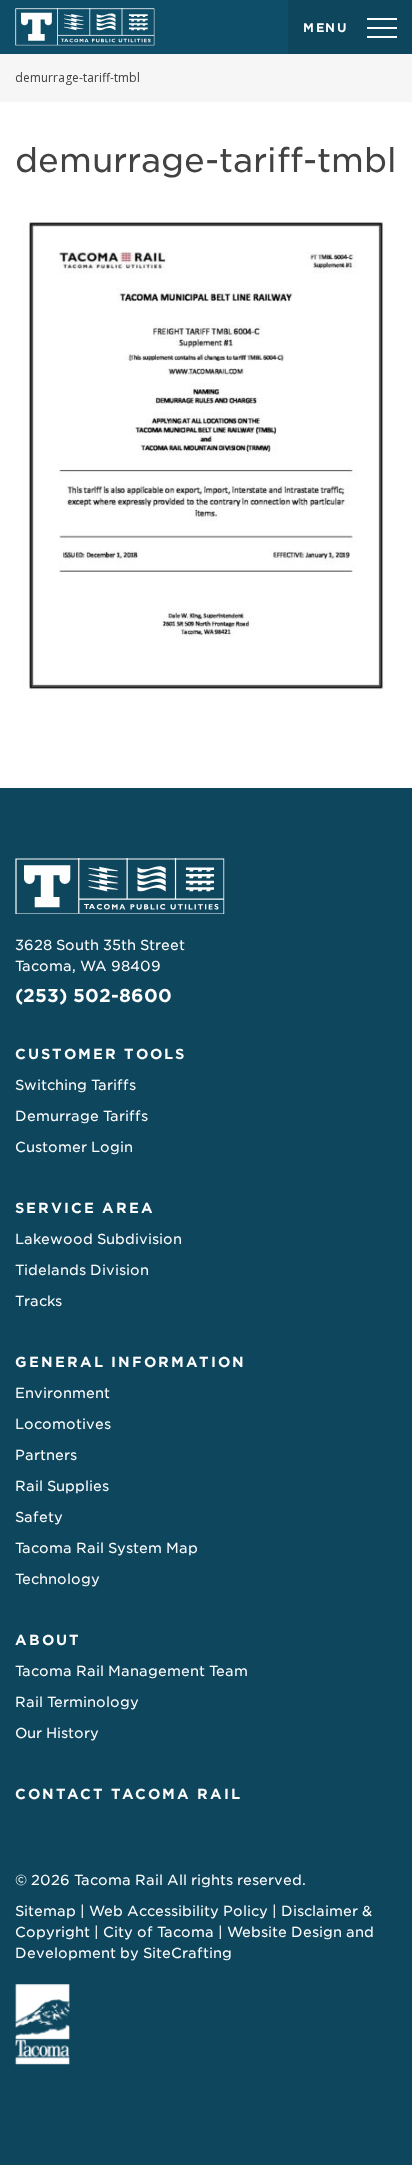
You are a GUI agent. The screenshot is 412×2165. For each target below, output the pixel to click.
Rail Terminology (77, 1702)
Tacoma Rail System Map (106, 1548)
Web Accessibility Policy (178, 1911)
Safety (39, 1517)
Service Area (85, 1208)
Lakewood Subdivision (98, 1239)
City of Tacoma (158, 1932)
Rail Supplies (62, 1486)
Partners (46, 1455)
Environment (62, 1393)
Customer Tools (100, 1054)
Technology (57, 1579)
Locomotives (63, 1424)
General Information (130, 1362)
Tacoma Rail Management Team (131, 1671)
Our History (57, 1733)
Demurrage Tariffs (81, 1116)
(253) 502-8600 (93, 995)
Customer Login (74, 1147)
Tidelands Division (82, 1270)
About (48, 1640)
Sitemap (45, 1911)
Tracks (38, 1301)
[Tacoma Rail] (85, 27)
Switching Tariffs (75, 1085)
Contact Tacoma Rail (128, 1794)
